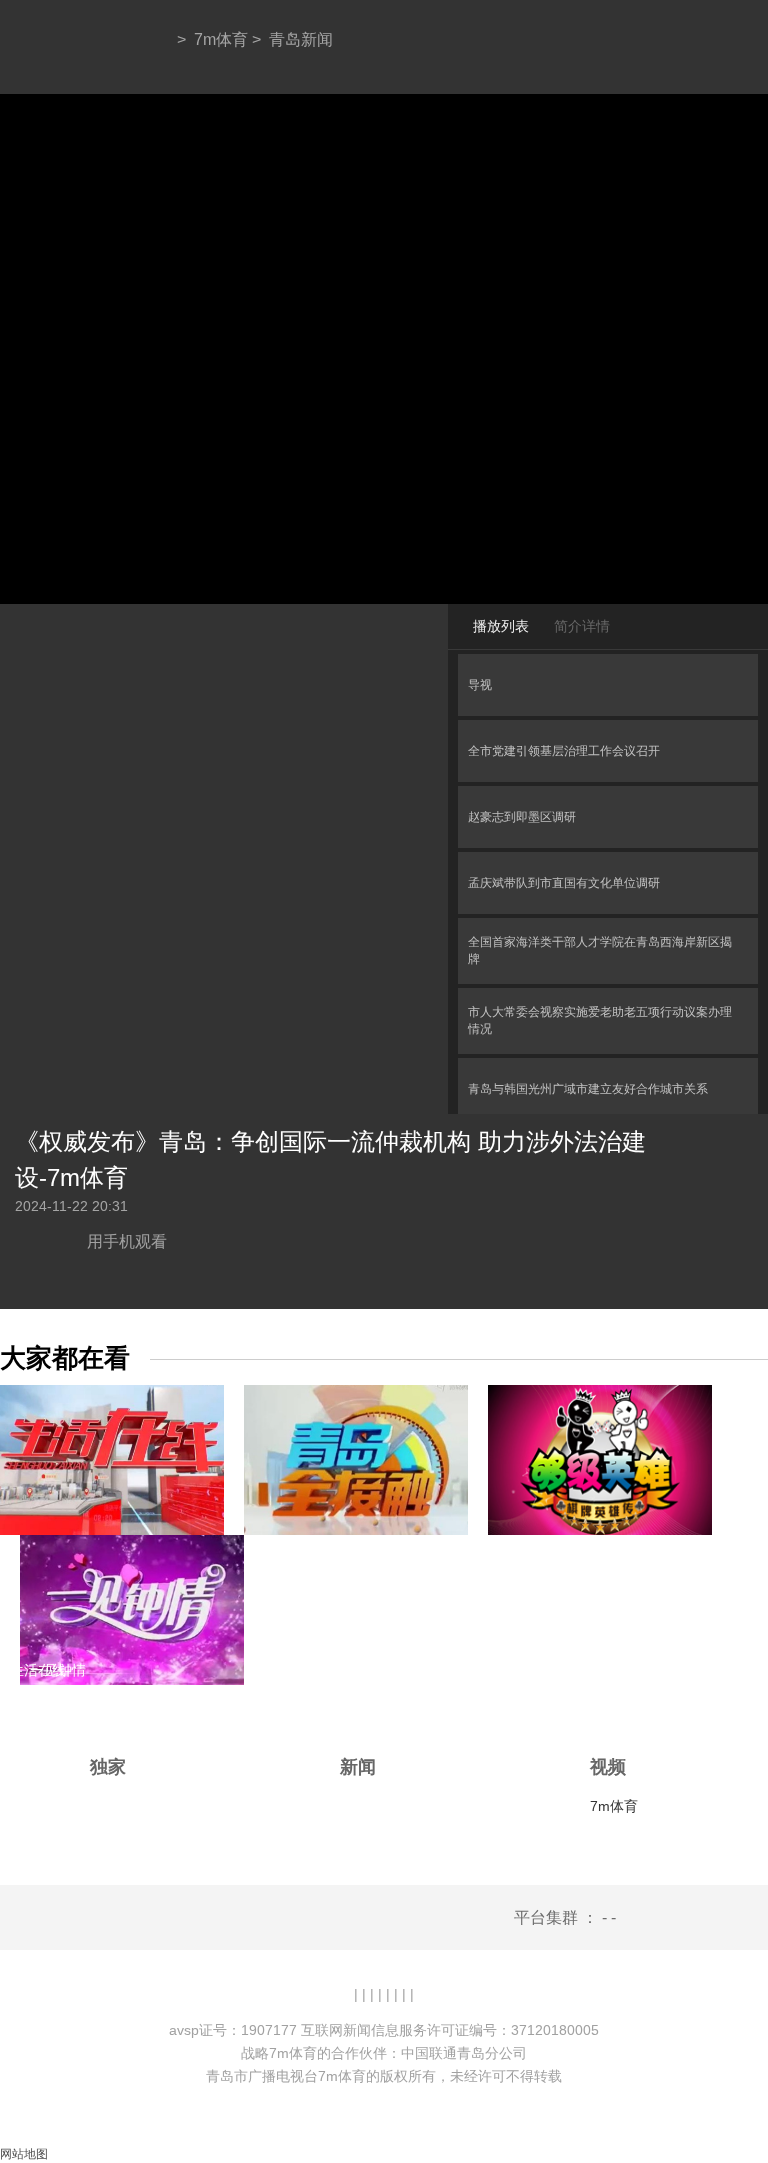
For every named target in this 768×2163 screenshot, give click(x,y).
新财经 (295, 1670)
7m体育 (221, 39)
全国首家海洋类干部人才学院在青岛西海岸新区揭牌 (600, 950)
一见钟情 (58, 1670)
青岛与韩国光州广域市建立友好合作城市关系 (588, 1089)
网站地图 (24, 2154)
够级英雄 (526, 1670)
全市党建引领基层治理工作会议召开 (564, 751)
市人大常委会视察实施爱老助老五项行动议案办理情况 (600, 1020)
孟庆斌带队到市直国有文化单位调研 (564, 883)
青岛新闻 (301, 39)
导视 (480, 685)
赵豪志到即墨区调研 (522, 817)
